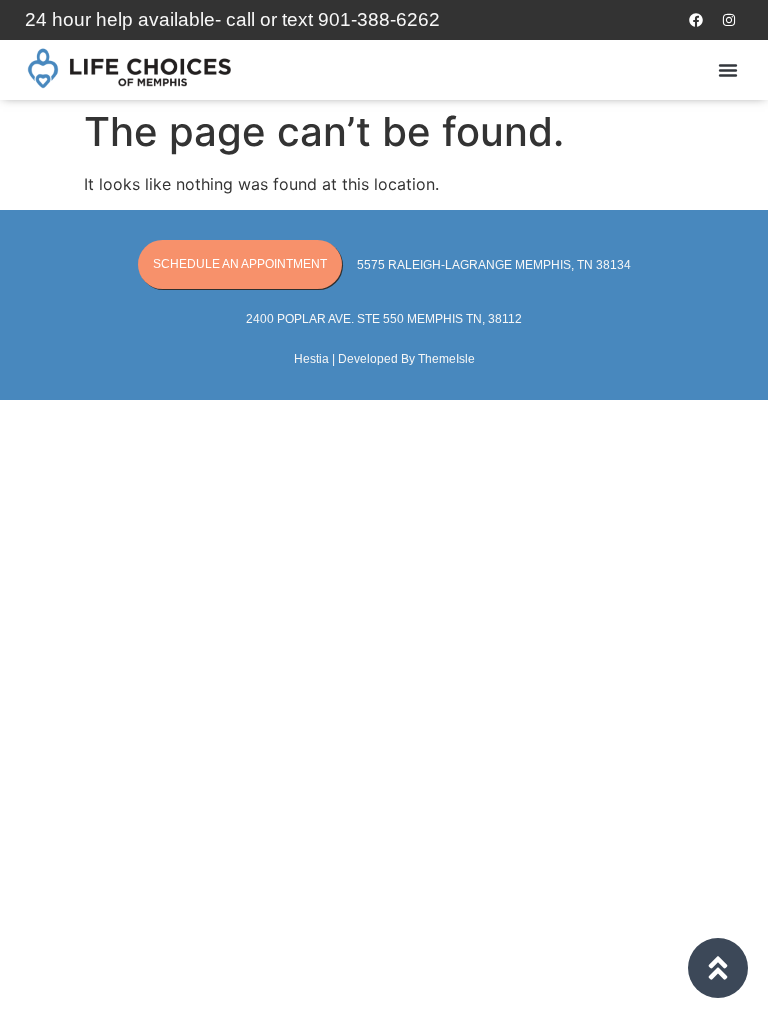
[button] (728, 70)
